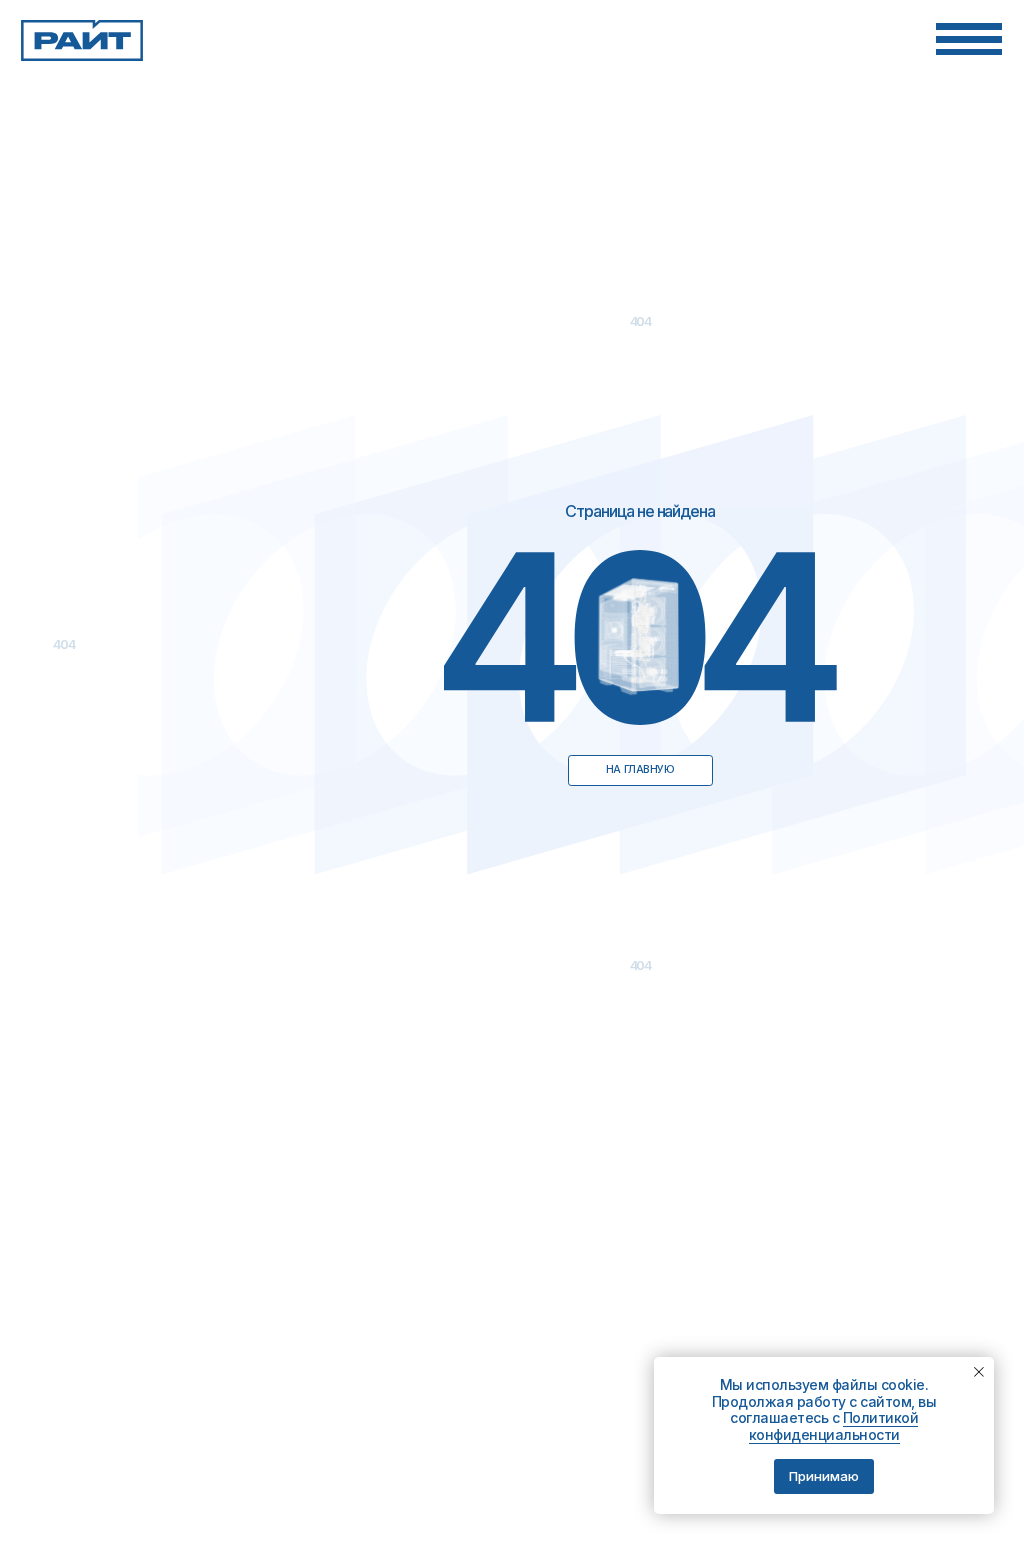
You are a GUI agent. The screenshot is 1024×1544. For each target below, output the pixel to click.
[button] (969, 39)
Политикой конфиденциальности (834, 1426)
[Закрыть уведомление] (979, 1372)
